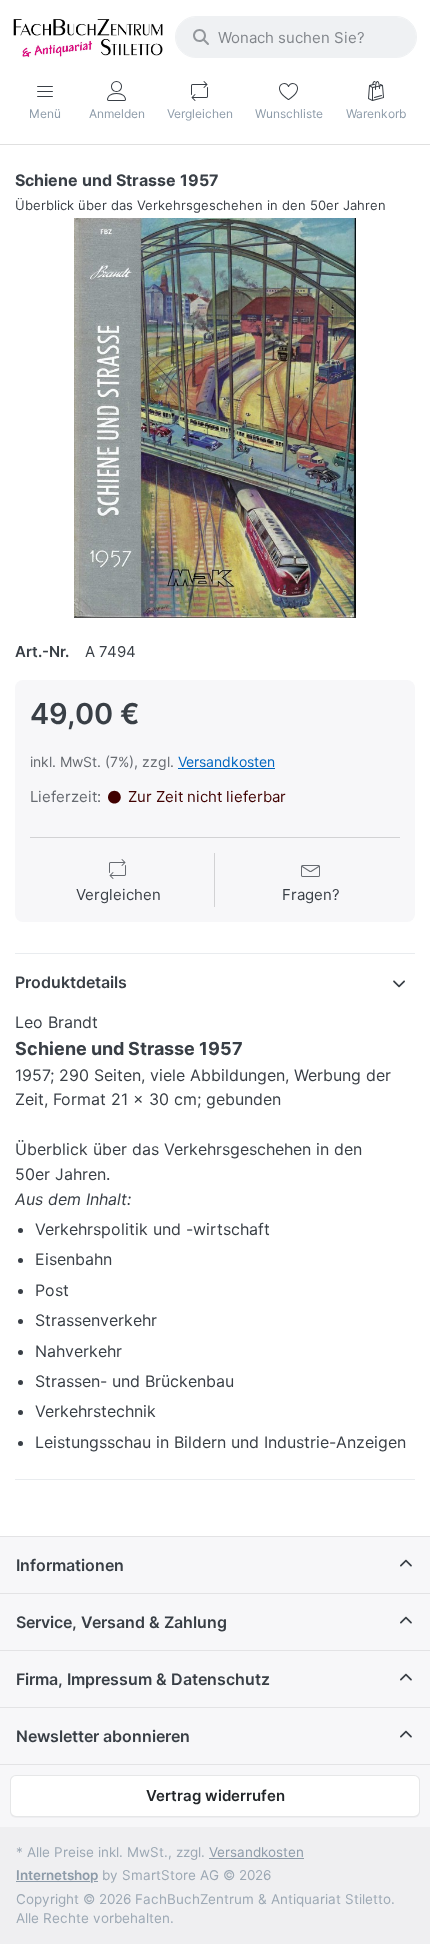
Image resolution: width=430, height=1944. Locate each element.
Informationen (70, 1565)
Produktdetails (71, 982)
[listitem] (215, 418)
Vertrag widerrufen (215, 1795)
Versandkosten (226, 761)
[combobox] (296, 37)
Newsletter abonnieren (103, 1736)
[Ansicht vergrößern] (215, 418)
